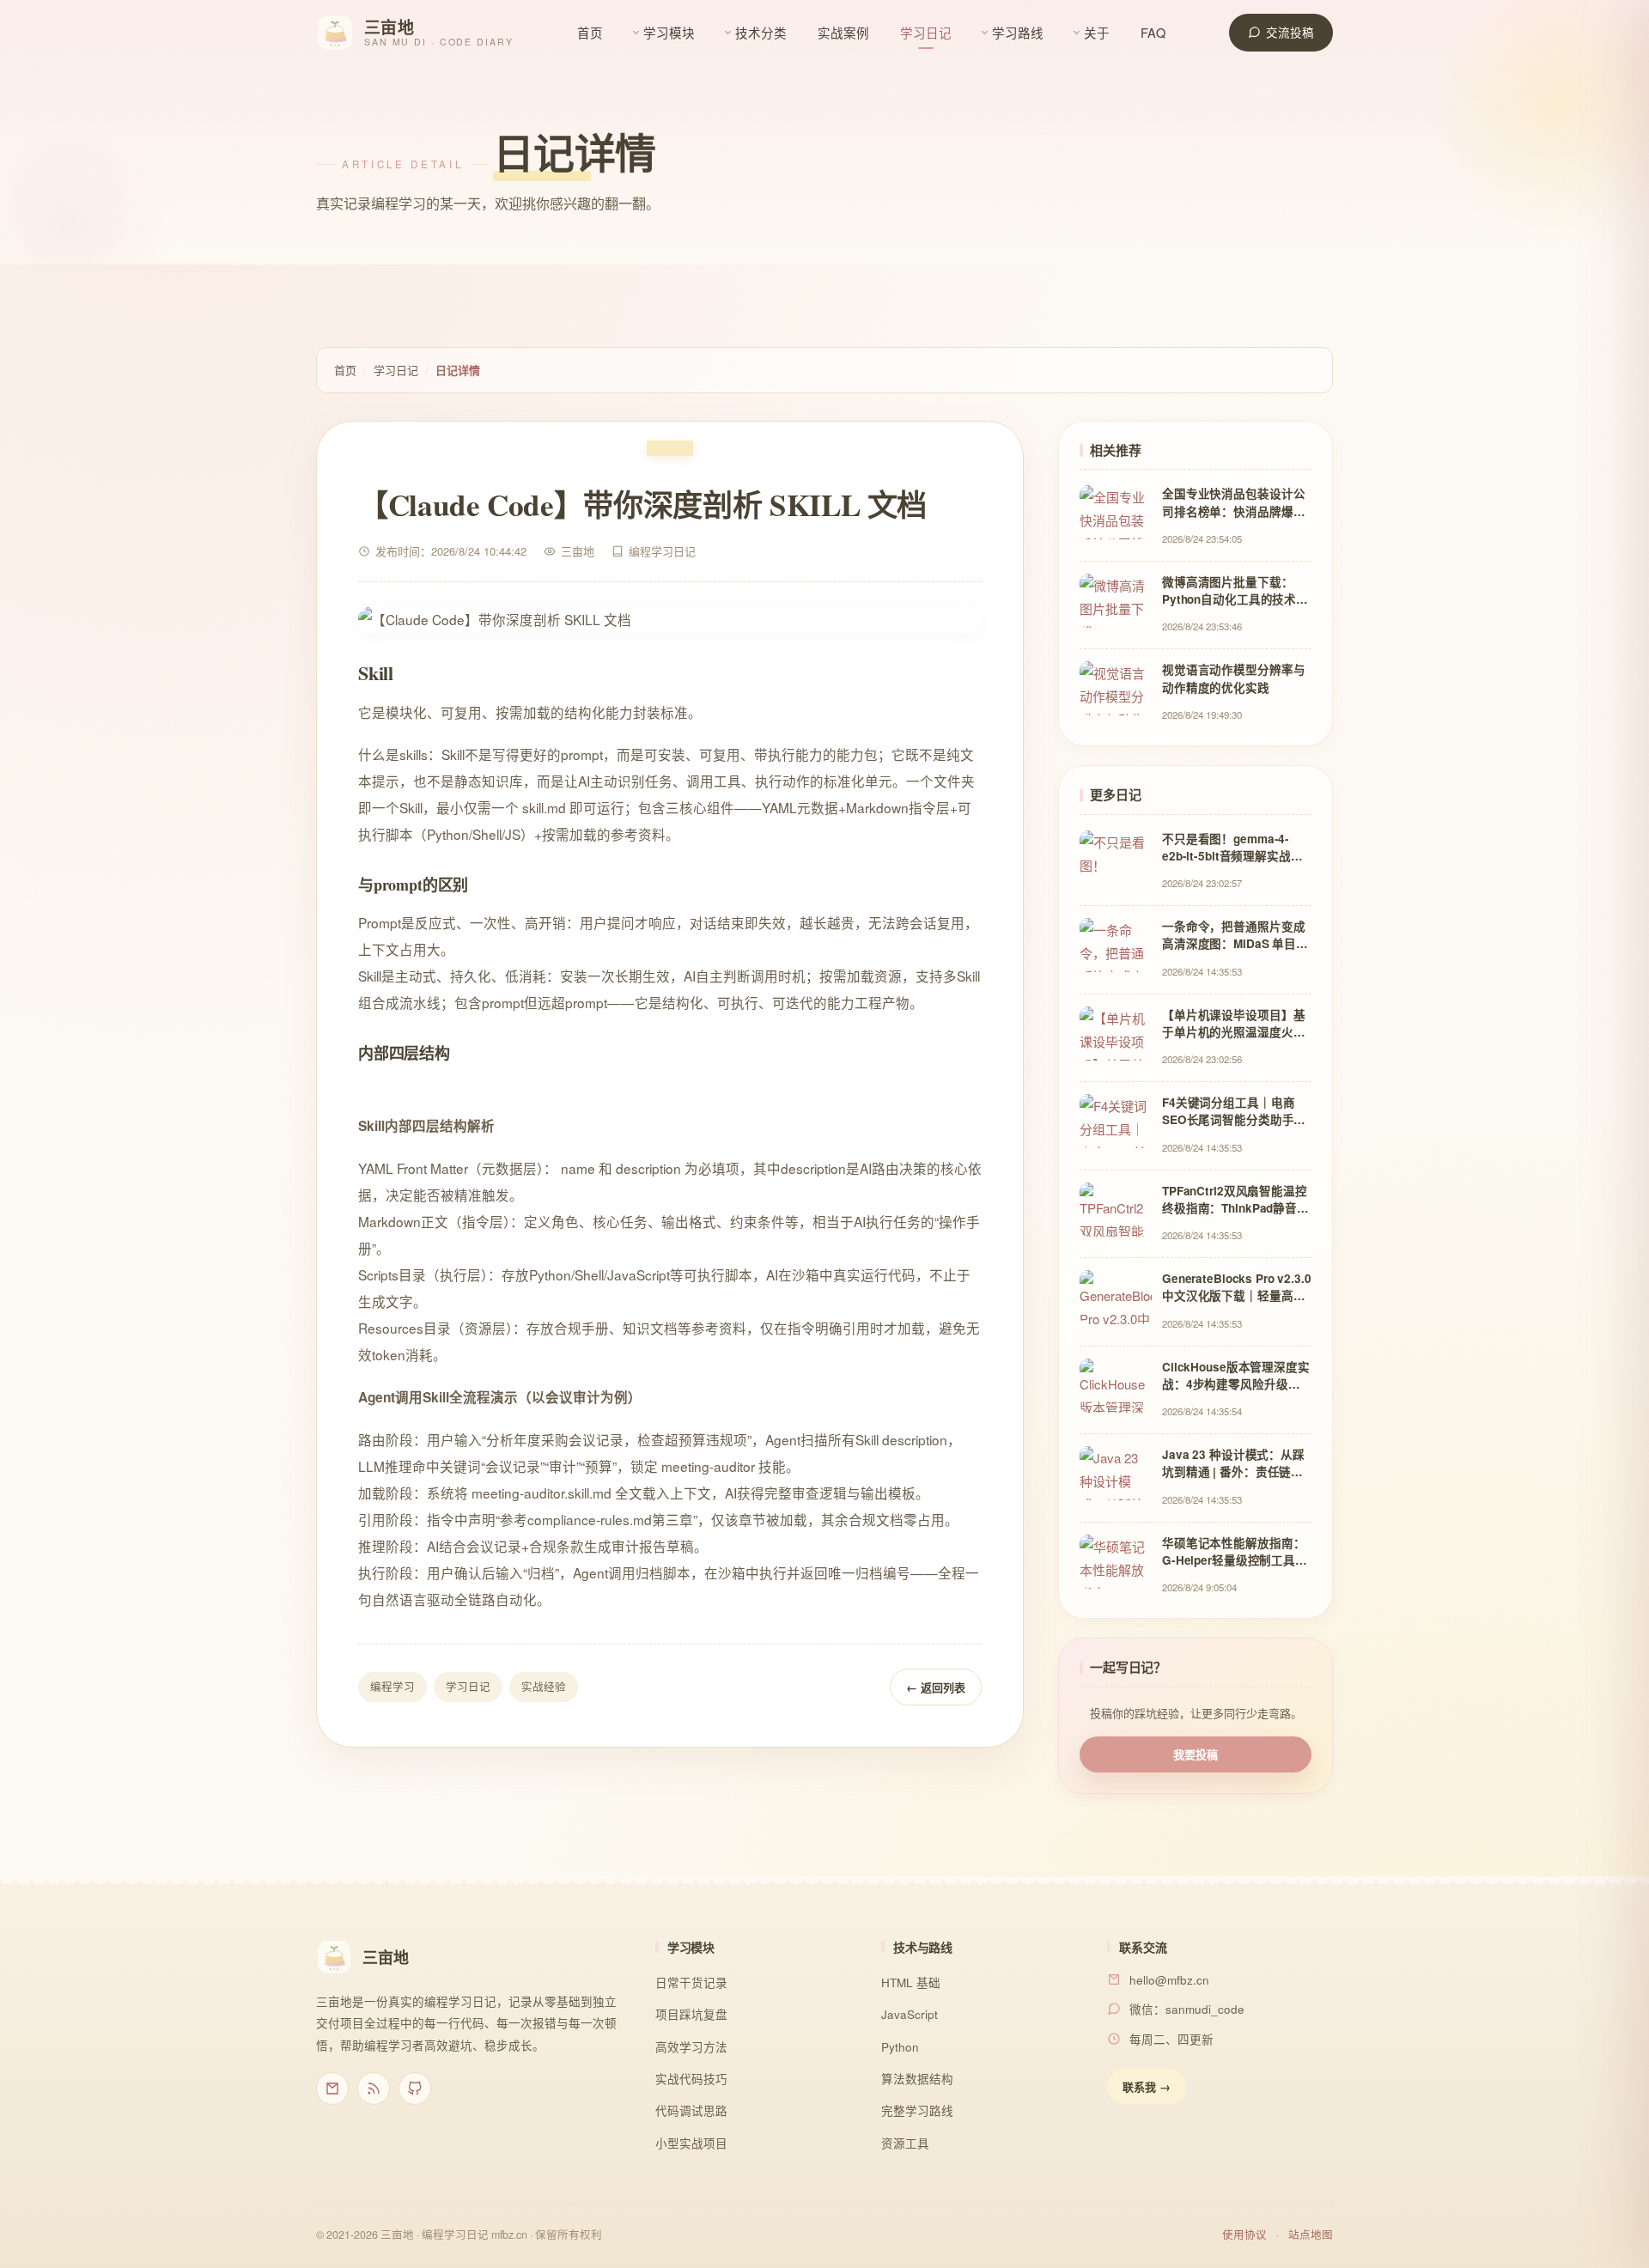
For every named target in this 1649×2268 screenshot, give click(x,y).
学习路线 (1018, 32)
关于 (1097, 32)
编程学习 (392, 1687)
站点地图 (1311, 2235)
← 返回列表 (936, 1687)
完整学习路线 (917, 2110)
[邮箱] (332, 2089)
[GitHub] (415, 2089)
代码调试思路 (691, 2110)
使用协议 (1244, 2235)
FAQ (1153, 32)
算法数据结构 (917, 2079)
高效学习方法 (691, 2047)
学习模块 (669, 32)
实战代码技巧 (691, 2079)
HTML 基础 (911, 1982)
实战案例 (843, 32)
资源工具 (905, 2143)
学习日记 (926, 32)
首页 (590, 32)
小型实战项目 (691, 2143)
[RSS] (374, 2089)
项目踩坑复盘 (691, 2014)
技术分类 (761, 32)
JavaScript (910, 2014)
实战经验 (544, 1687)
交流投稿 (1290, 32)
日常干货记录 (691, 1982)
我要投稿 (1196, 1754)
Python (900, 2047)
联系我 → (1147, 2086)
